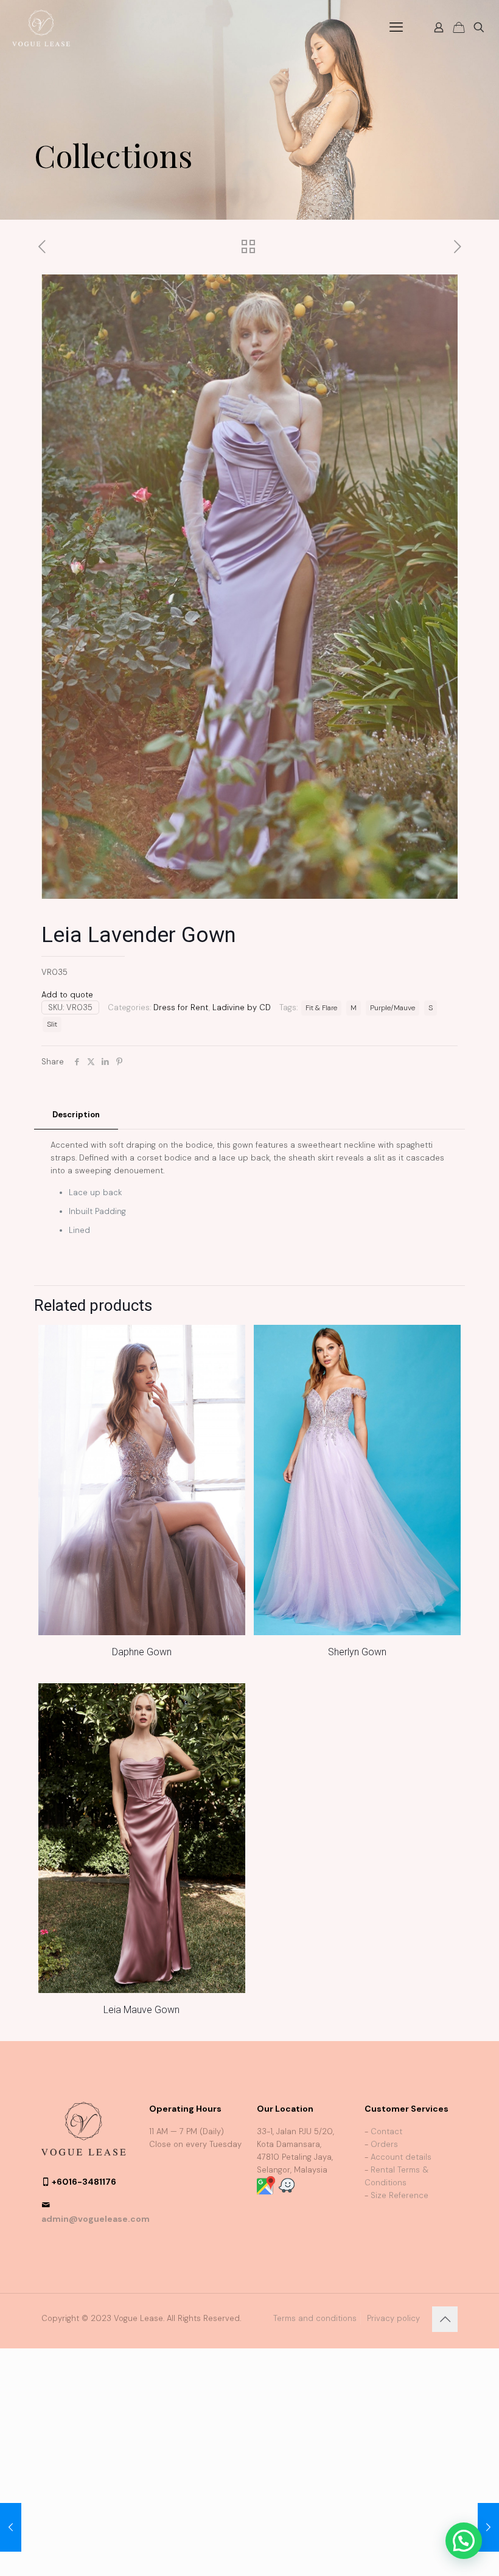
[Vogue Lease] (41, 27)
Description (76, 1115)
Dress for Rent (181, 1007)
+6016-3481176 (84, 2182)
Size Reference (400, 2195)
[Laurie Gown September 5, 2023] (488, 2527)
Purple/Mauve (393, 1008)
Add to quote (67, 995)
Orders (384, 2144)
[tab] (76, 1115)
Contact (386, 2131)
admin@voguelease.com (96, 2219)
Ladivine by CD (242, 1007)
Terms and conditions (315, 2318)
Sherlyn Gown (357, 1652)
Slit (52, 1024)
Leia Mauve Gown (141, 2010)
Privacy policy (393, 2318)
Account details (401, 2157)
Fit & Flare (321, 1008)
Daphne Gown (142, 1652)
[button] (464, 2541)
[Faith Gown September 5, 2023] (11, 2527)
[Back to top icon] (445, 2319)
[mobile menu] (396, 27)
